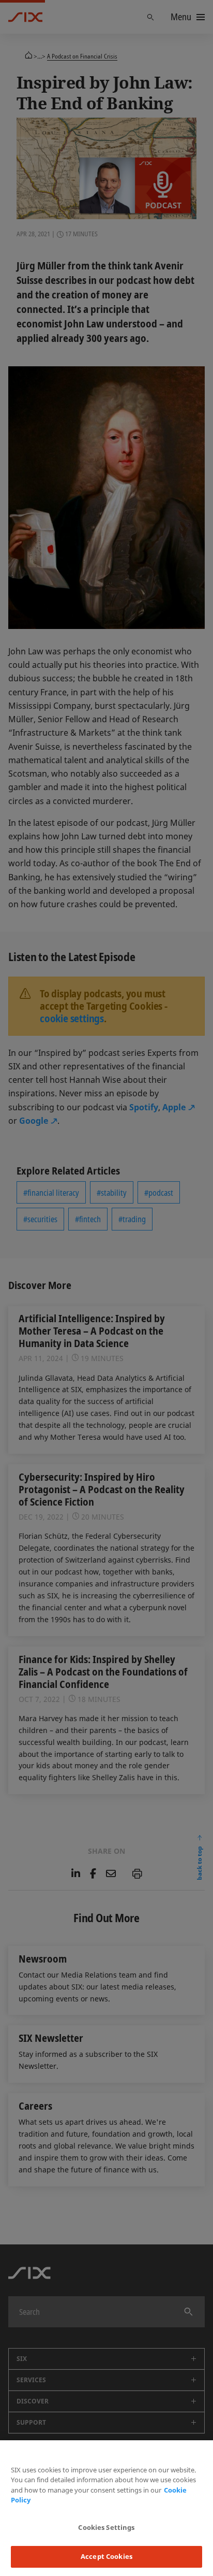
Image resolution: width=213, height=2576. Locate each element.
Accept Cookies (106, 2556)
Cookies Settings (106, 2527)
